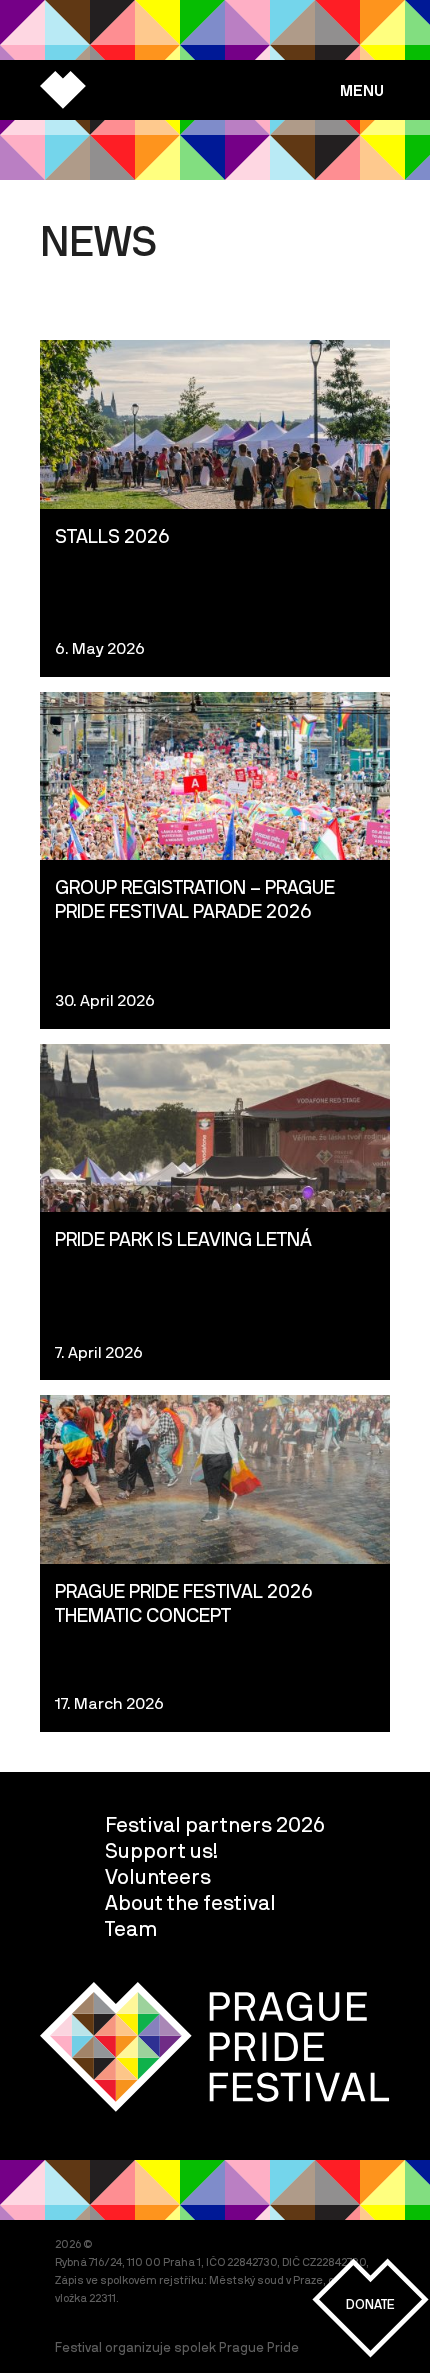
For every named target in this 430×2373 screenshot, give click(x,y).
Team (131, 1928)
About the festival (190, 1902)
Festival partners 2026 (215, 1824)
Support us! (161, 1850)
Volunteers (158, 1876)
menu (362, 90)
